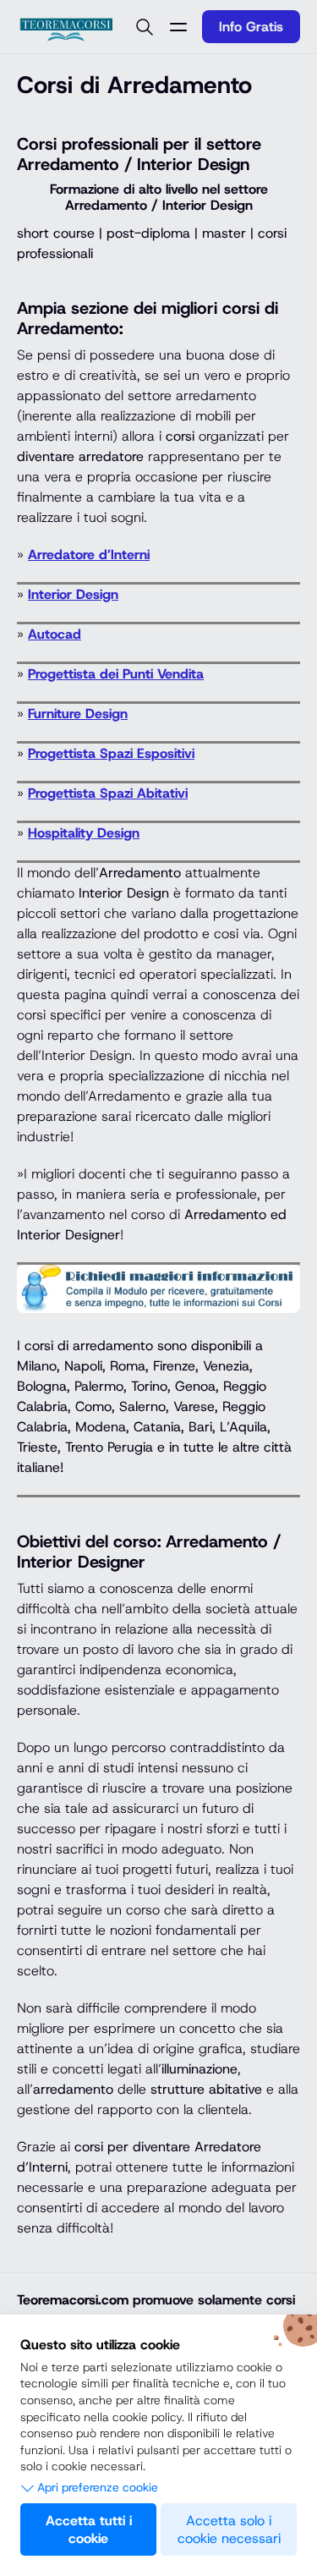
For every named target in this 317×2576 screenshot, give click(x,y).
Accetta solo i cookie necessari (229, 2529)
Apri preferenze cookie (98, 2487)
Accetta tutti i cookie (89, 2529)
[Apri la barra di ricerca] (145, 27)
